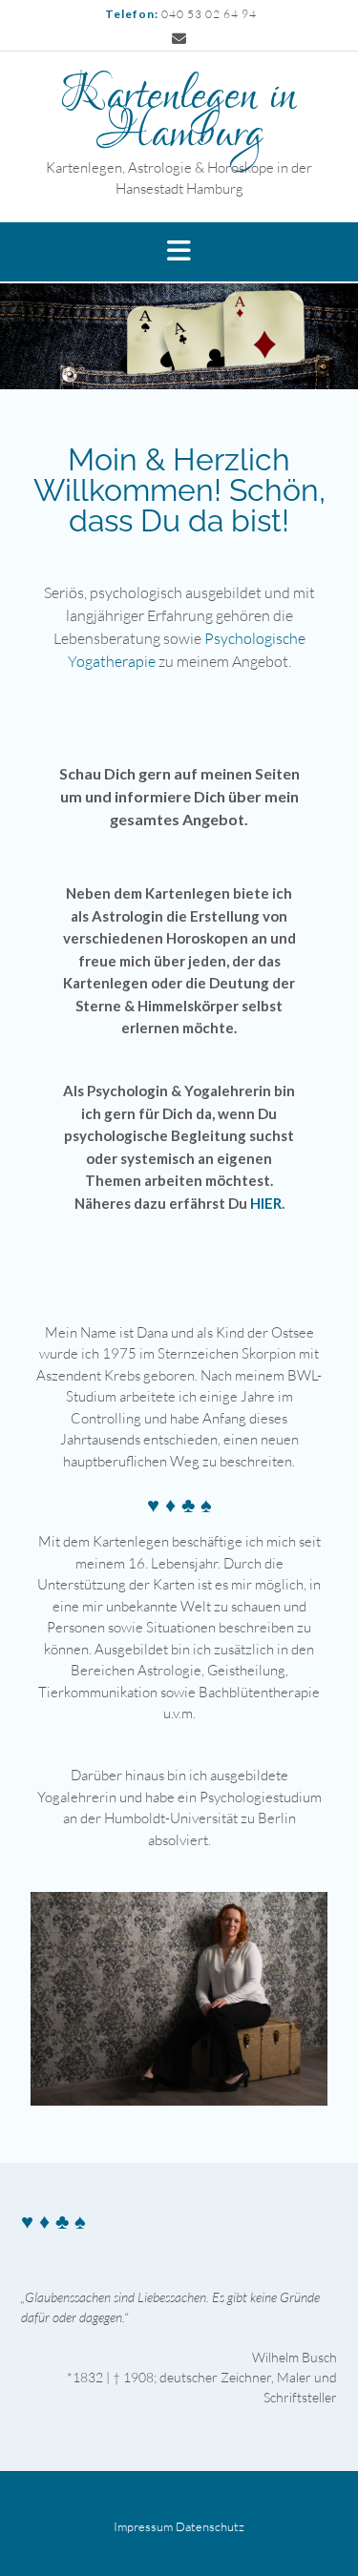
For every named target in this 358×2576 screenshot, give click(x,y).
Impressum (143, 2527)
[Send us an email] (179, 39)
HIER (266, 1203)
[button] (179, 252)
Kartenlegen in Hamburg (179, 115)
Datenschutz (210, 2527)
